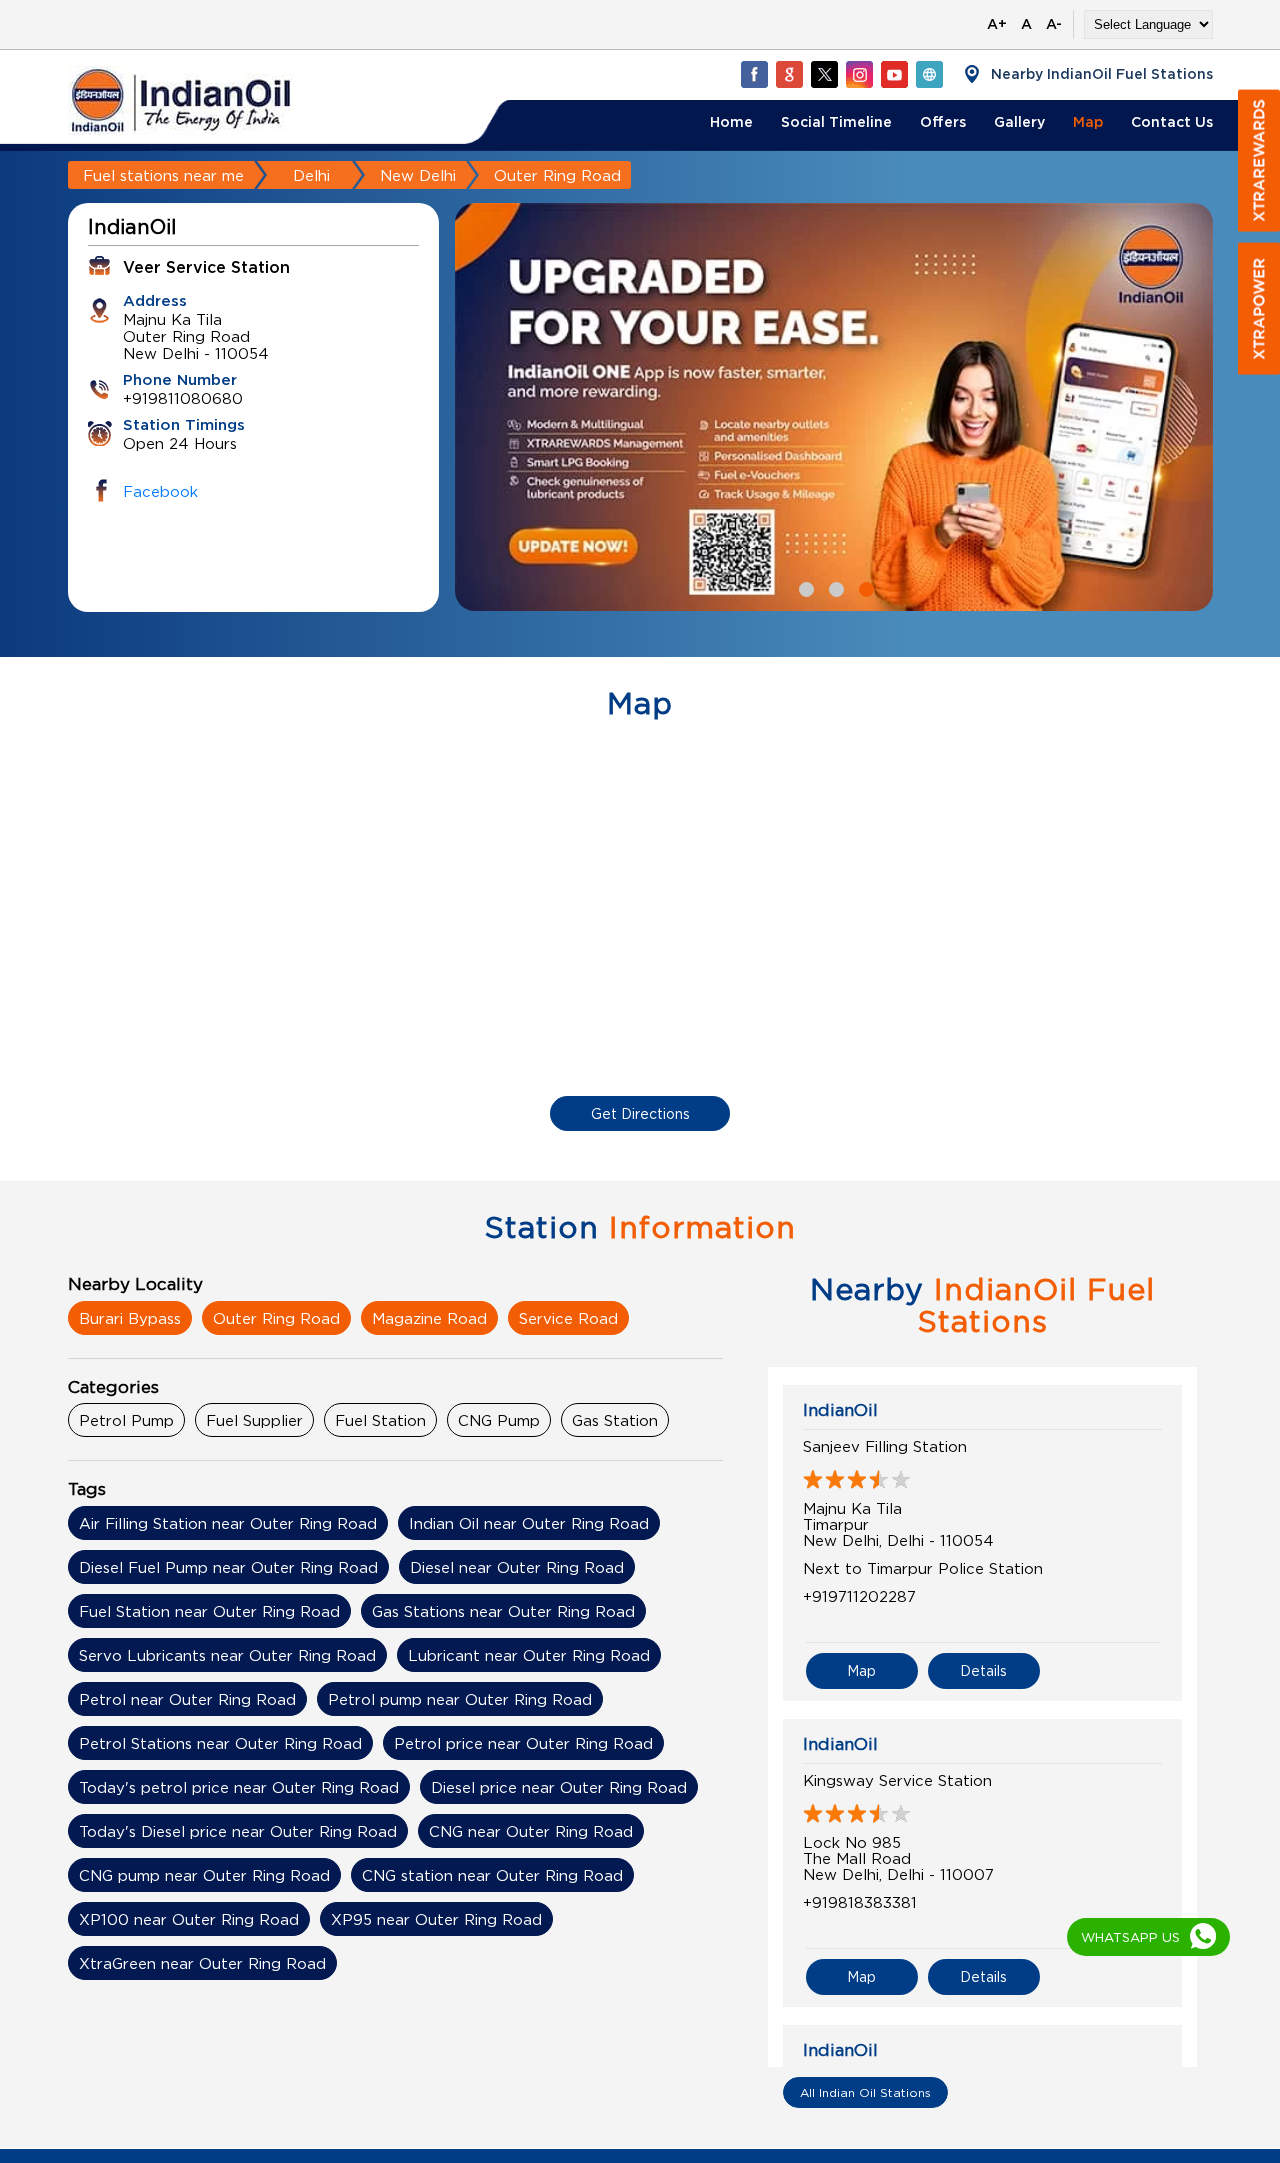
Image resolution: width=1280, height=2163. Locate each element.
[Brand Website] (929, 74)
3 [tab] (864, 587)
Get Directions (640, 1113)
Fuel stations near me (163, 175)
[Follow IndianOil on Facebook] (754, 74)
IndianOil (840, 1410)
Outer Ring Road (276, 1318)
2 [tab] (834, 587)
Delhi (311, 175)
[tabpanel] (834, 407)
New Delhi (418, 175)
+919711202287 (859, 1596)
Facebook (160, 491)
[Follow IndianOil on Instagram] (859, 74)
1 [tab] (804, 587)
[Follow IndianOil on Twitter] (824, 74)
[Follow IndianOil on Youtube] (894, 74)
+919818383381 (860, 1902)
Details (983, 1670)
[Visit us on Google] (789, 74)
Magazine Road (429, 1318)
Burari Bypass (130, 1318)
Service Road (568, 1318)
